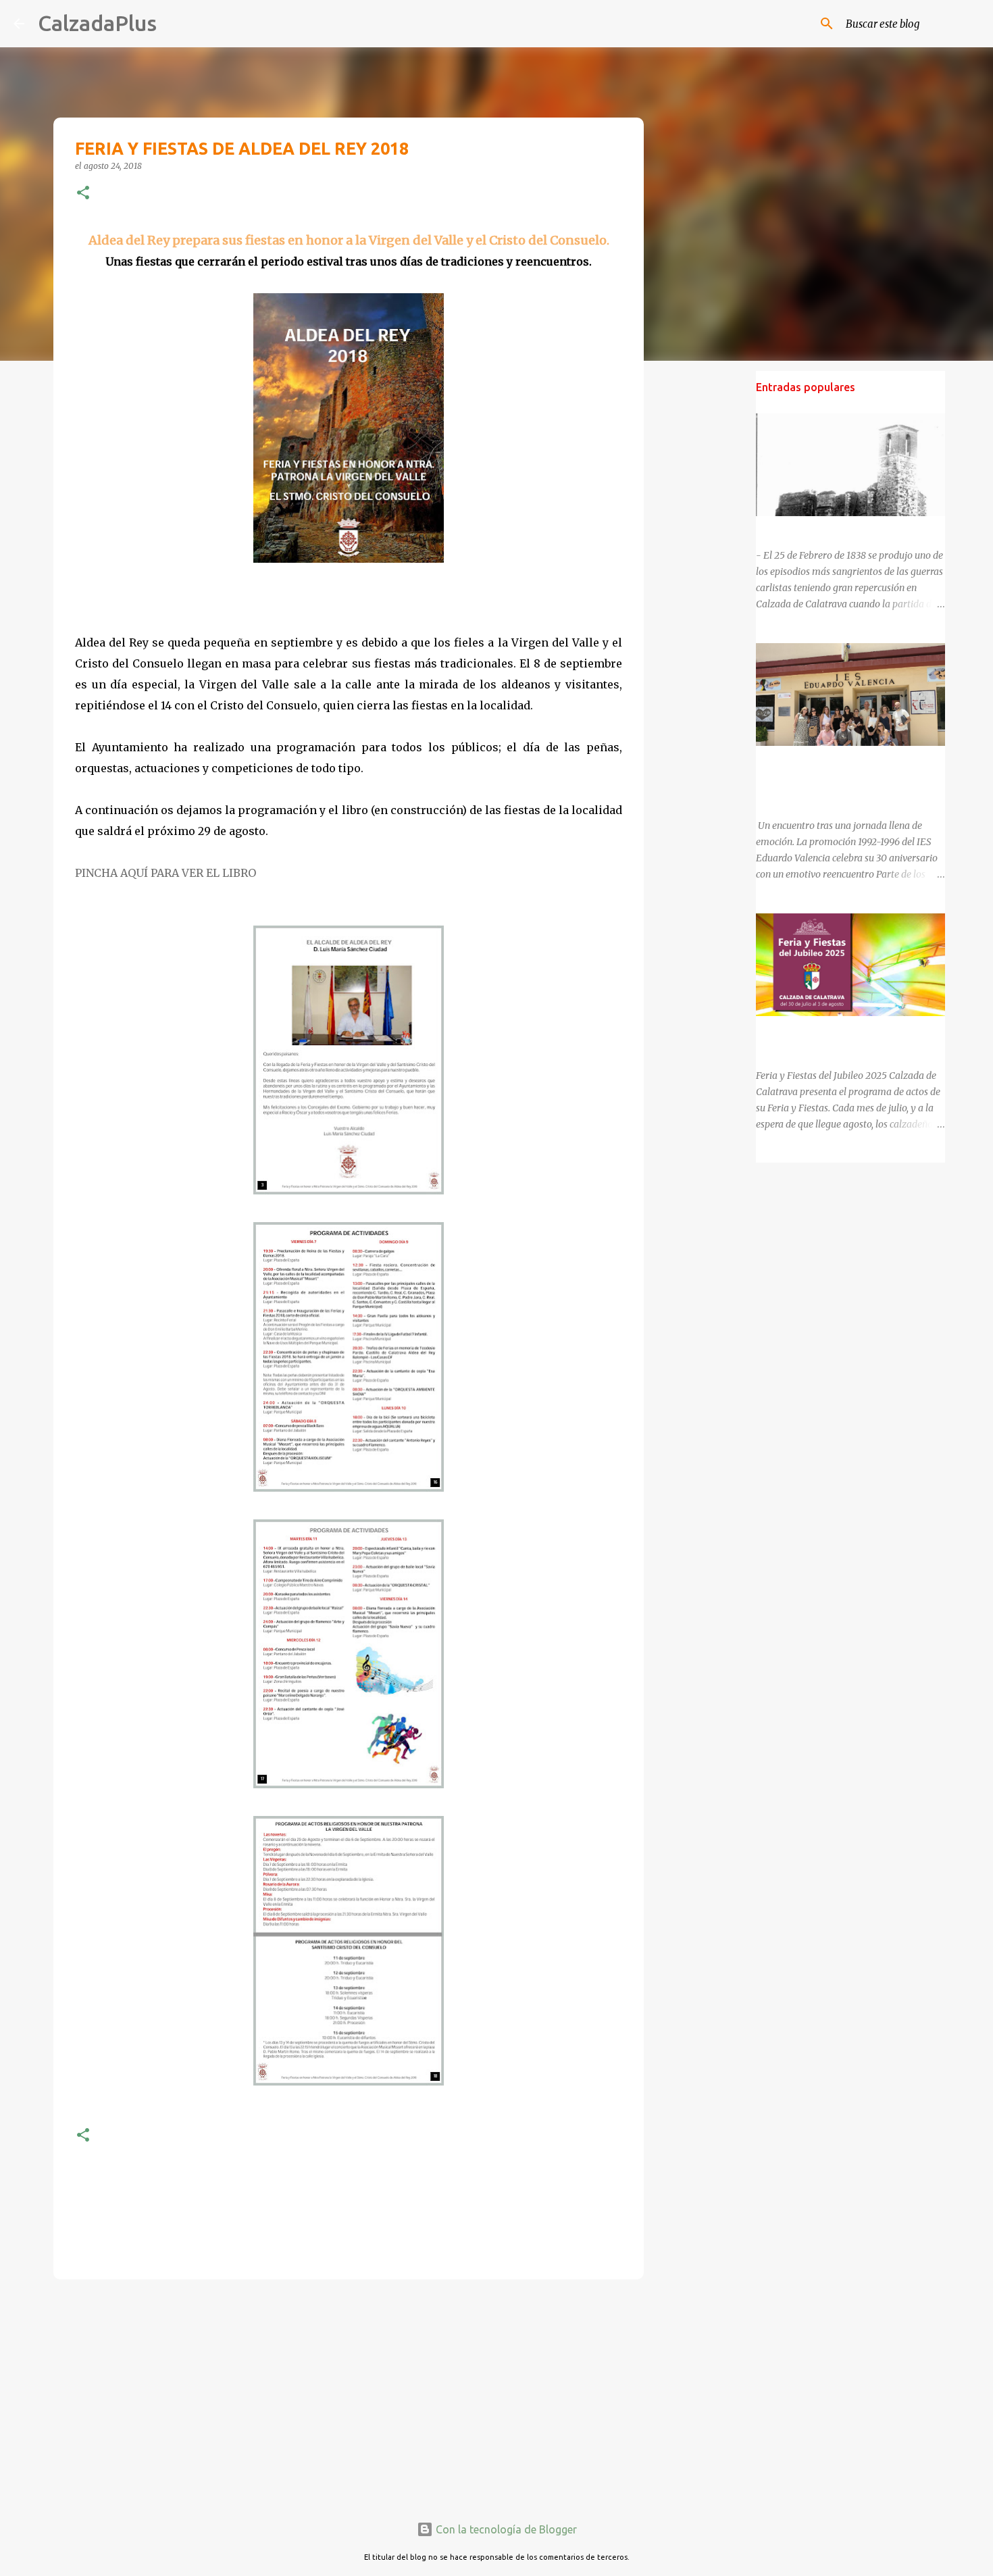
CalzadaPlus (97, 23)
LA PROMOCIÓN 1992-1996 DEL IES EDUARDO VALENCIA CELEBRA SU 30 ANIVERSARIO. (838, 778)
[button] (83, 194)
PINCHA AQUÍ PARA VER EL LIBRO (167, 873)
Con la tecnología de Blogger (505, 2529)
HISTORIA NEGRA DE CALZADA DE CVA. (844, 528)
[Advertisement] (349, 2394)
